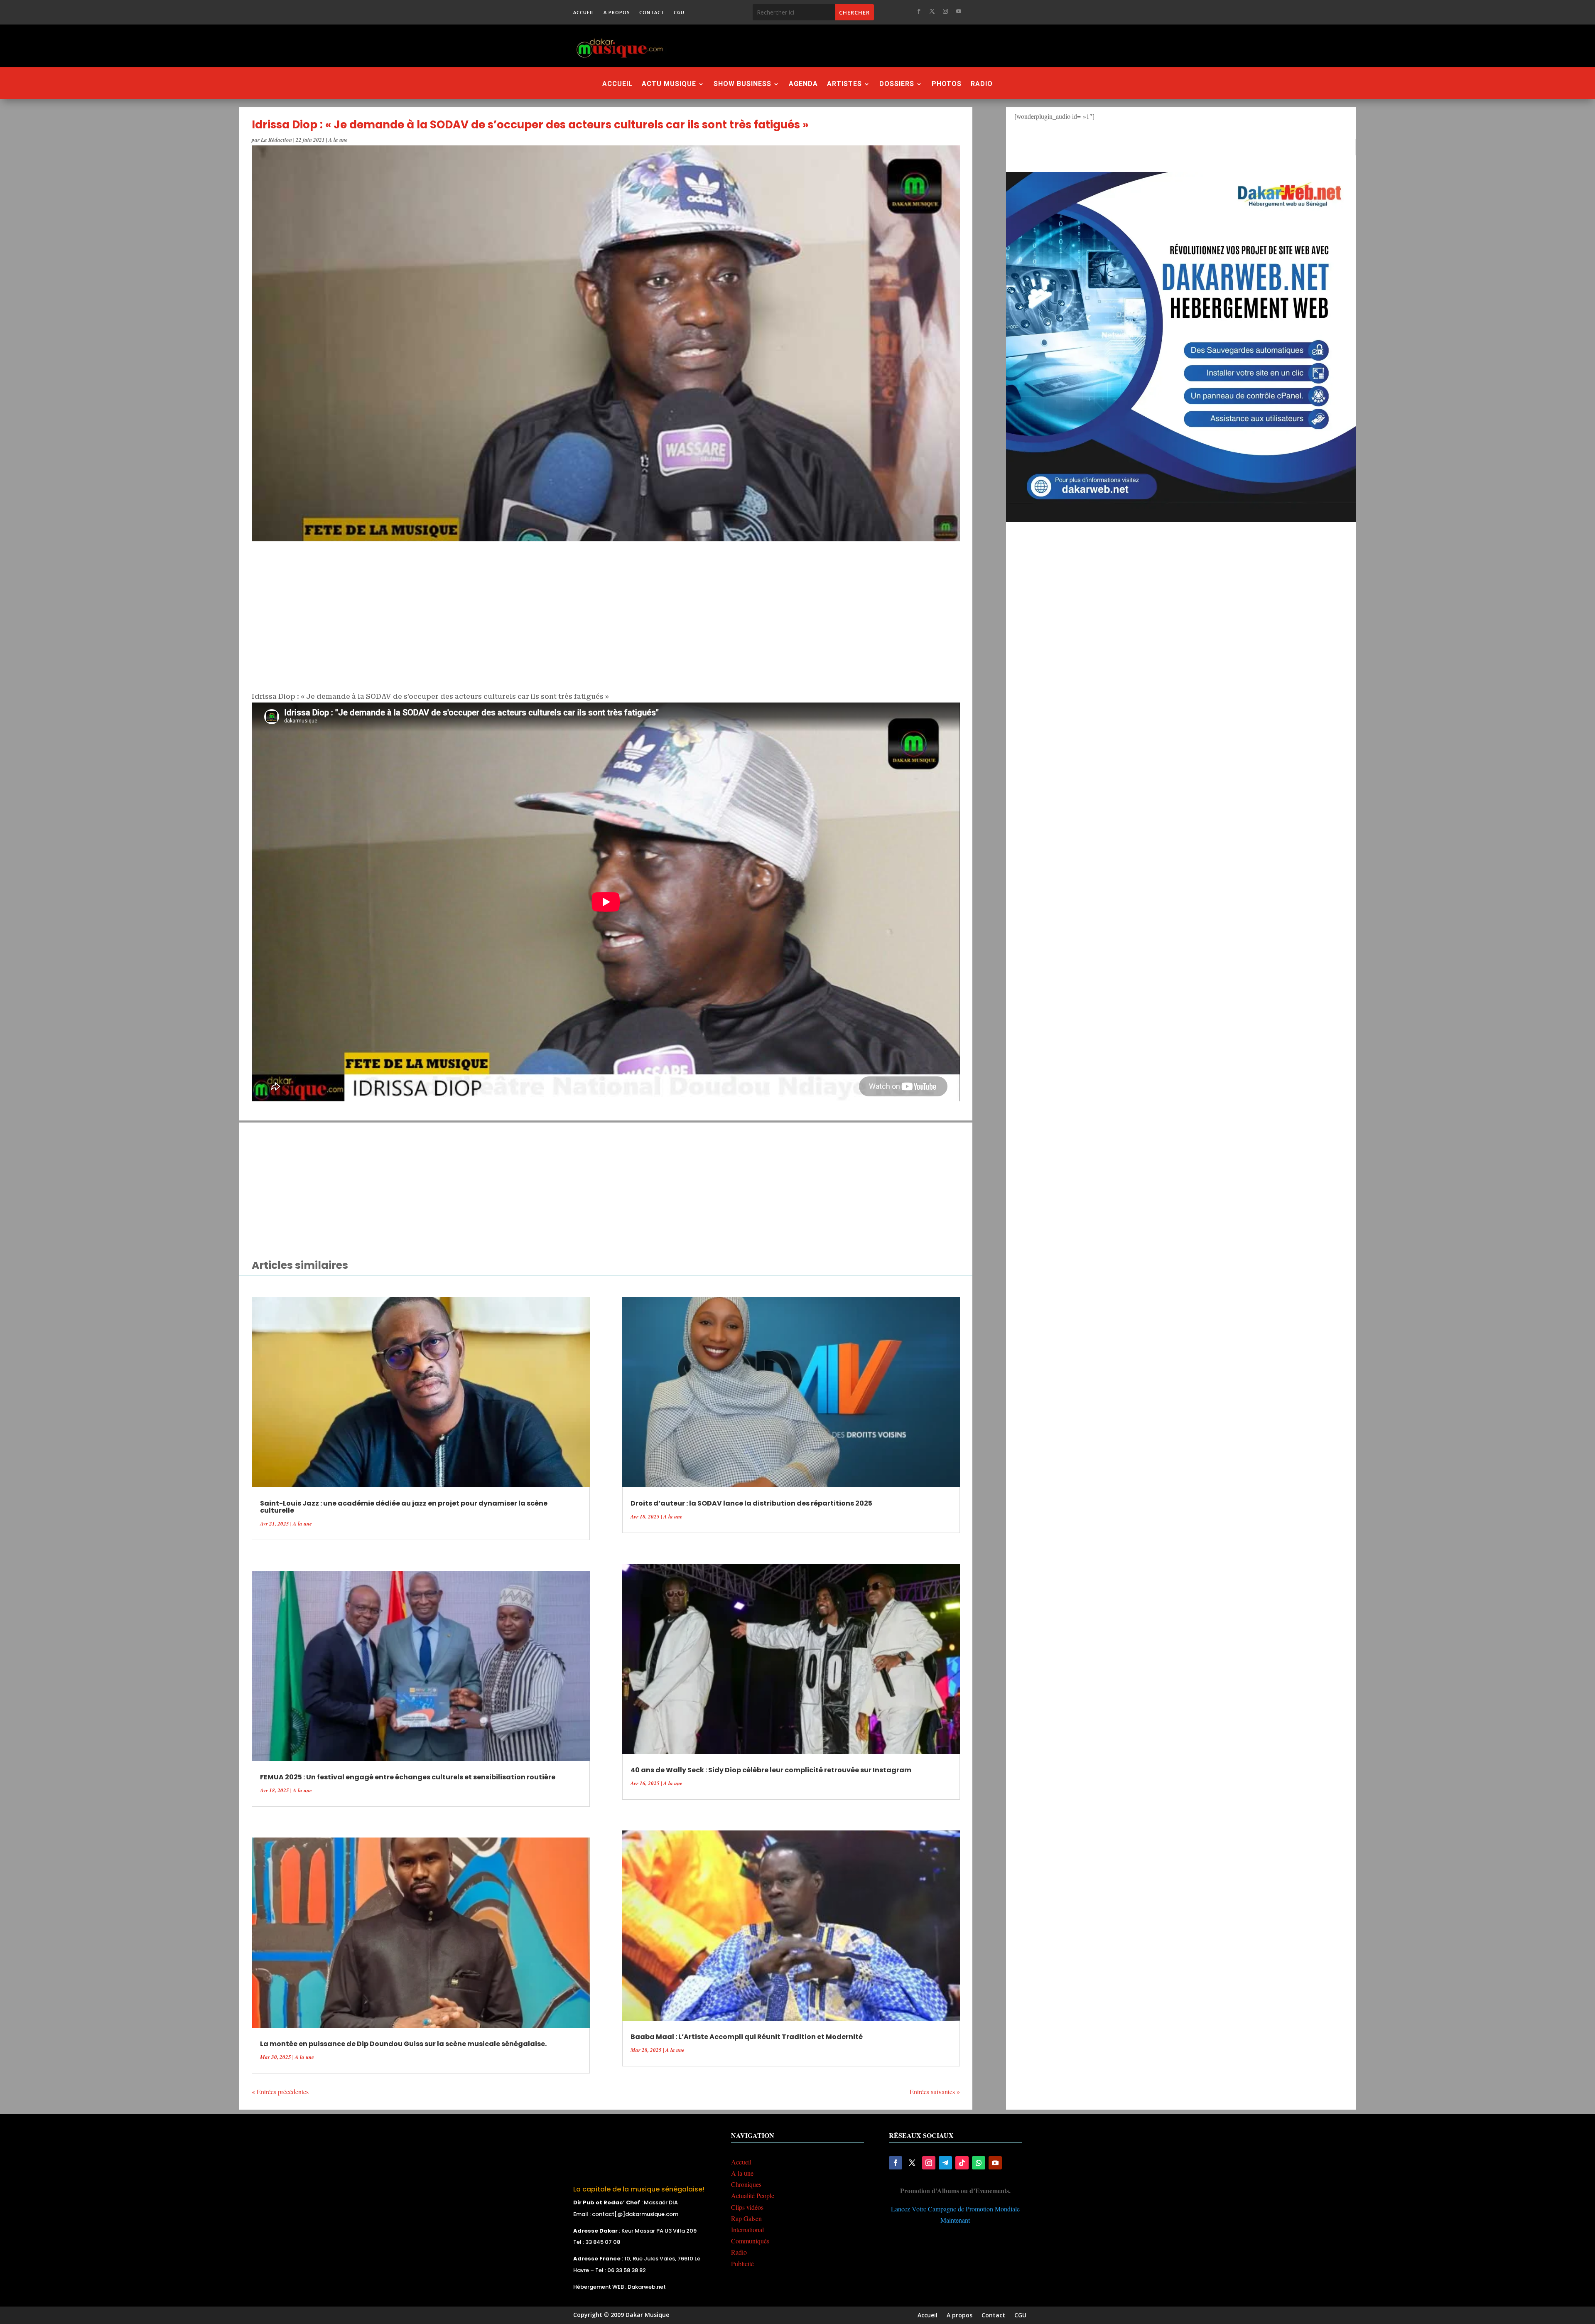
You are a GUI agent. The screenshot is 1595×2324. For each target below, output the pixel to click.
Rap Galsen (746, 2218)
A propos (617, 12)
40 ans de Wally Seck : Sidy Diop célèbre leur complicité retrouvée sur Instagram (771, 1770)
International (747, 2229)
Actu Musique (669, 84)
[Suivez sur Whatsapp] (979, 2163)
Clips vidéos (747, 2207)
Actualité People (753, 2195)
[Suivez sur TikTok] (962, 2163)
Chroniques (746, 2184)
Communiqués (750, 2241)
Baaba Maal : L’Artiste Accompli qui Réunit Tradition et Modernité (747, 2037)
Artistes (844, 84)
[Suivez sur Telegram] (945, 2163)
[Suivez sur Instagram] (945, 11)
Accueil (584, 12)
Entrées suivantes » (935, 2092)
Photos (947, 84)
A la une (338, 140)
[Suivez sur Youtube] (959, 11)
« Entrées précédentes (280, 2092)
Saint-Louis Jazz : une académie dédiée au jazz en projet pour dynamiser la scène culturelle (404, 1507)
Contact (652, 12)
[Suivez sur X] (932, 11)
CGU (679, 12)
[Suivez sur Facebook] (919, 11)
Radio (982, 84)
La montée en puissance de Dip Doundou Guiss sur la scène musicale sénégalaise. (403, 2044)
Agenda (803, 84)
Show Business (742, 84)
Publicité (742, 2264)
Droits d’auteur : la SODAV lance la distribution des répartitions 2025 (751, 1503)
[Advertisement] (843, 46)
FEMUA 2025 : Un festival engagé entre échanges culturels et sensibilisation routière (408, 1777)
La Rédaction (276, 140)
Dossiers (897, 84)
